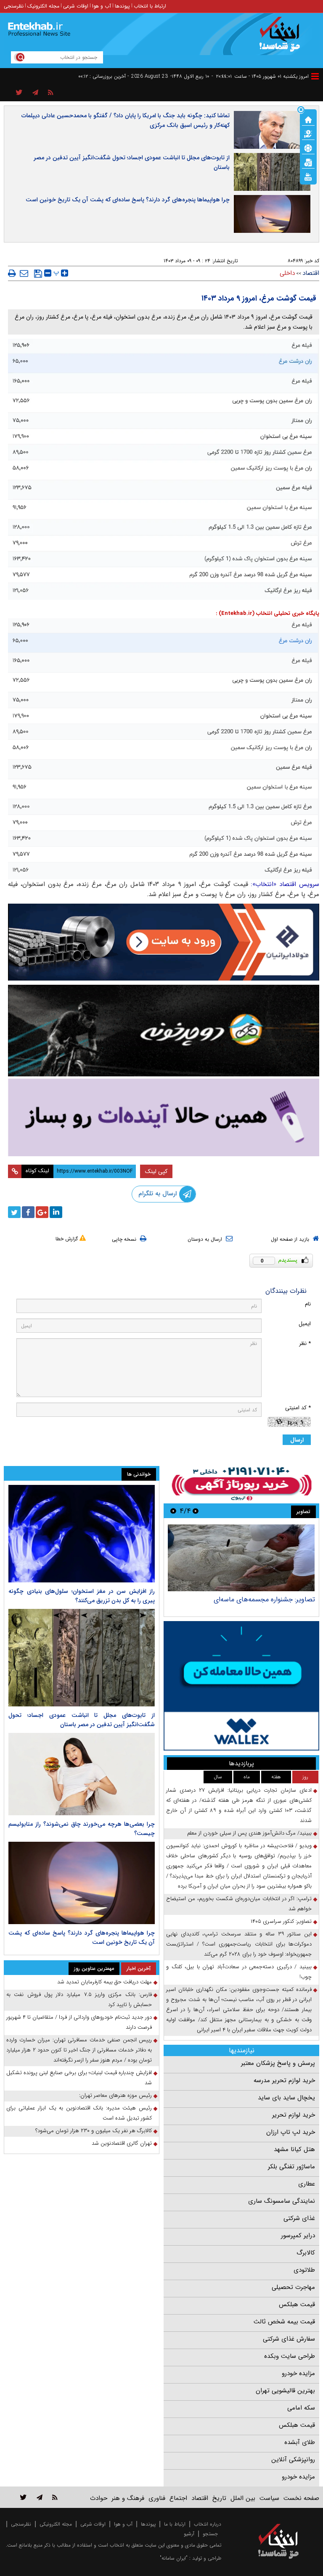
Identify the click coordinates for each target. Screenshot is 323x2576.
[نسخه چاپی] (12, 273)
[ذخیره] (38, 274)
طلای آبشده (300, 2442)
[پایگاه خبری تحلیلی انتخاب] (282, 38)
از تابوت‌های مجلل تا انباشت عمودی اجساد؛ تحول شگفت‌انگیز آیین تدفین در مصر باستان (132, 162)
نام (308, 1304)
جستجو (210, 2534)
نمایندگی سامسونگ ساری (282, 2201)
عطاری (307, 2184)
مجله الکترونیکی (56, 2524)
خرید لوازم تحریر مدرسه (284, 2080)
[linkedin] (56, 1212)
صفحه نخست (301, 2498)
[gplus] (42, 1212)
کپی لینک (156, 1171)
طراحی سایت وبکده (290, 2356)
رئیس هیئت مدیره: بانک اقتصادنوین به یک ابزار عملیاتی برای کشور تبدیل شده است (79, 2113)
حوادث (99, 2498)
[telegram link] (40, 2497)
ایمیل (305, 1324)
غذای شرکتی (299, 2218)
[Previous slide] (196, 1511)
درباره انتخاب (208, 2524)
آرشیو (189, 2534)
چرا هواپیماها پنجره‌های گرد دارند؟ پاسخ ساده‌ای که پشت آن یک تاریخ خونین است (128, 200)
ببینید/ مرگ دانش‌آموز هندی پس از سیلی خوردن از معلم (249, 1833)
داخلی (287, 273)
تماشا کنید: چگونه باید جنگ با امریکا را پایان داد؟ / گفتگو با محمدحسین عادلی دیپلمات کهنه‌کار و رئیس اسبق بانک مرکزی (126, 120)
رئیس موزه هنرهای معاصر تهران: (115, 2095)
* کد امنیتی (298, 1408)
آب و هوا (102, 6)
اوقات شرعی (76, 6)
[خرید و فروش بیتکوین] (241, 1686)
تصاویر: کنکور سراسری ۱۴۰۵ (281, 1921)
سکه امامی (301, 2408)
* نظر (305, 1343)
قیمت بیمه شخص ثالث (284, 2322)
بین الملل (243, 2498)
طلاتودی (304, 2270)
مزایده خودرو (298, 2373)
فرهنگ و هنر (128, 2498)
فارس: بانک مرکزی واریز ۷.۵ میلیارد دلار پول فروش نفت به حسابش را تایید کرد (79, 2000)
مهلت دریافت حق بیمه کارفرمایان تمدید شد (105, 1982)
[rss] (51, 93)
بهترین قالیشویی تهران (285, 2391)
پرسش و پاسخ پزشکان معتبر (278, 2063)
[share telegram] (35, 93)
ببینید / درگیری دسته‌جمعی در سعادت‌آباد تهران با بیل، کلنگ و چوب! (239, 1972)
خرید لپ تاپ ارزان (291, 2132)
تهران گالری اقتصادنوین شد (122, 2143)
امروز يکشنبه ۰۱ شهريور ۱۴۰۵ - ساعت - (260, 76)
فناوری (157, 2498)
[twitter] (14, 1212)
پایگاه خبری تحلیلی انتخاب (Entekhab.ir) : (267, 613)
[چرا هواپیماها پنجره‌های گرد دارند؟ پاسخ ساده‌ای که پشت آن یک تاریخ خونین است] (82, 1883)
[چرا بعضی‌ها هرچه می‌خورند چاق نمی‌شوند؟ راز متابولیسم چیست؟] (82, 1774)
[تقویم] (308, 162)
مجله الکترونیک (43, 6)
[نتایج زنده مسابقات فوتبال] (308, 176)
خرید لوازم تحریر (294, 2115)
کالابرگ (306, 2253)
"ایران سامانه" (174, 2558)
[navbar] (315, 76)
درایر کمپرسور (298, 2236)
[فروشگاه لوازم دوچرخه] (164, 1031)
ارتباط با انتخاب (150, 6)
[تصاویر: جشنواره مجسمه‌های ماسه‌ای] (241, 1558)
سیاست (269, 2498)
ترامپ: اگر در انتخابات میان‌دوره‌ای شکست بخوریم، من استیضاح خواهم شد (239, 1904)
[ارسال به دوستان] (24, 273)
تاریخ (219, 2498)
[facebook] (28, 1212)
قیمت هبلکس (297, 2304)
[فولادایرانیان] (164, 942)
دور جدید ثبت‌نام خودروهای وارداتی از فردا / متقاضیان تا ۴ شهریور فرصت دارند (79, 2022)
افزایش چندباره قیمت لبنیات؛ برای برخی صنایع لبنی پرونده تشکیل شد (79, 2078)
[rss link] (55, 2497)
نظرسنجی (14, 6)
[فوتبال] (308, 148)
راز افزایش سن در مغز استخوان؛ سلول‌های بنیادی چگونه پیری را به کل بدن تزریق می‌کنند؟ (82, 1596)
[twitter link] (23, 2497)
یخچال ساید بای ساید (286, 2098)
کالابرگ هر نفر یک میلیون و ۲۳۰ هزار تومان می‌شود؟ (94, 2131)
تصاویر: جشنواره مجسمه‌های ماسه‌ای (264, 1599)
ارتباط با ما (175, 2524)
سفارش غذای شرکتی (289, 2339)
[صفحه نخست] (308, 119)
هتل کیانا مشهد (294, 2149)
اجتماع (178, 2498)
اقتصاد (311, 273)
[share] (19, 93)
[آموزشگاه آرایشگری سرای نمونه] (164, 1117)
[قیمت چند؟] (308, 133)
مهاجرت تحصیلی (293, 2287)
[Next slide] (173, 1511)
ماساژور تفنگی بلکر (291, 2167)
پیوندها (122, 6)
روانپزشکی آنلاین (293, 2460)
